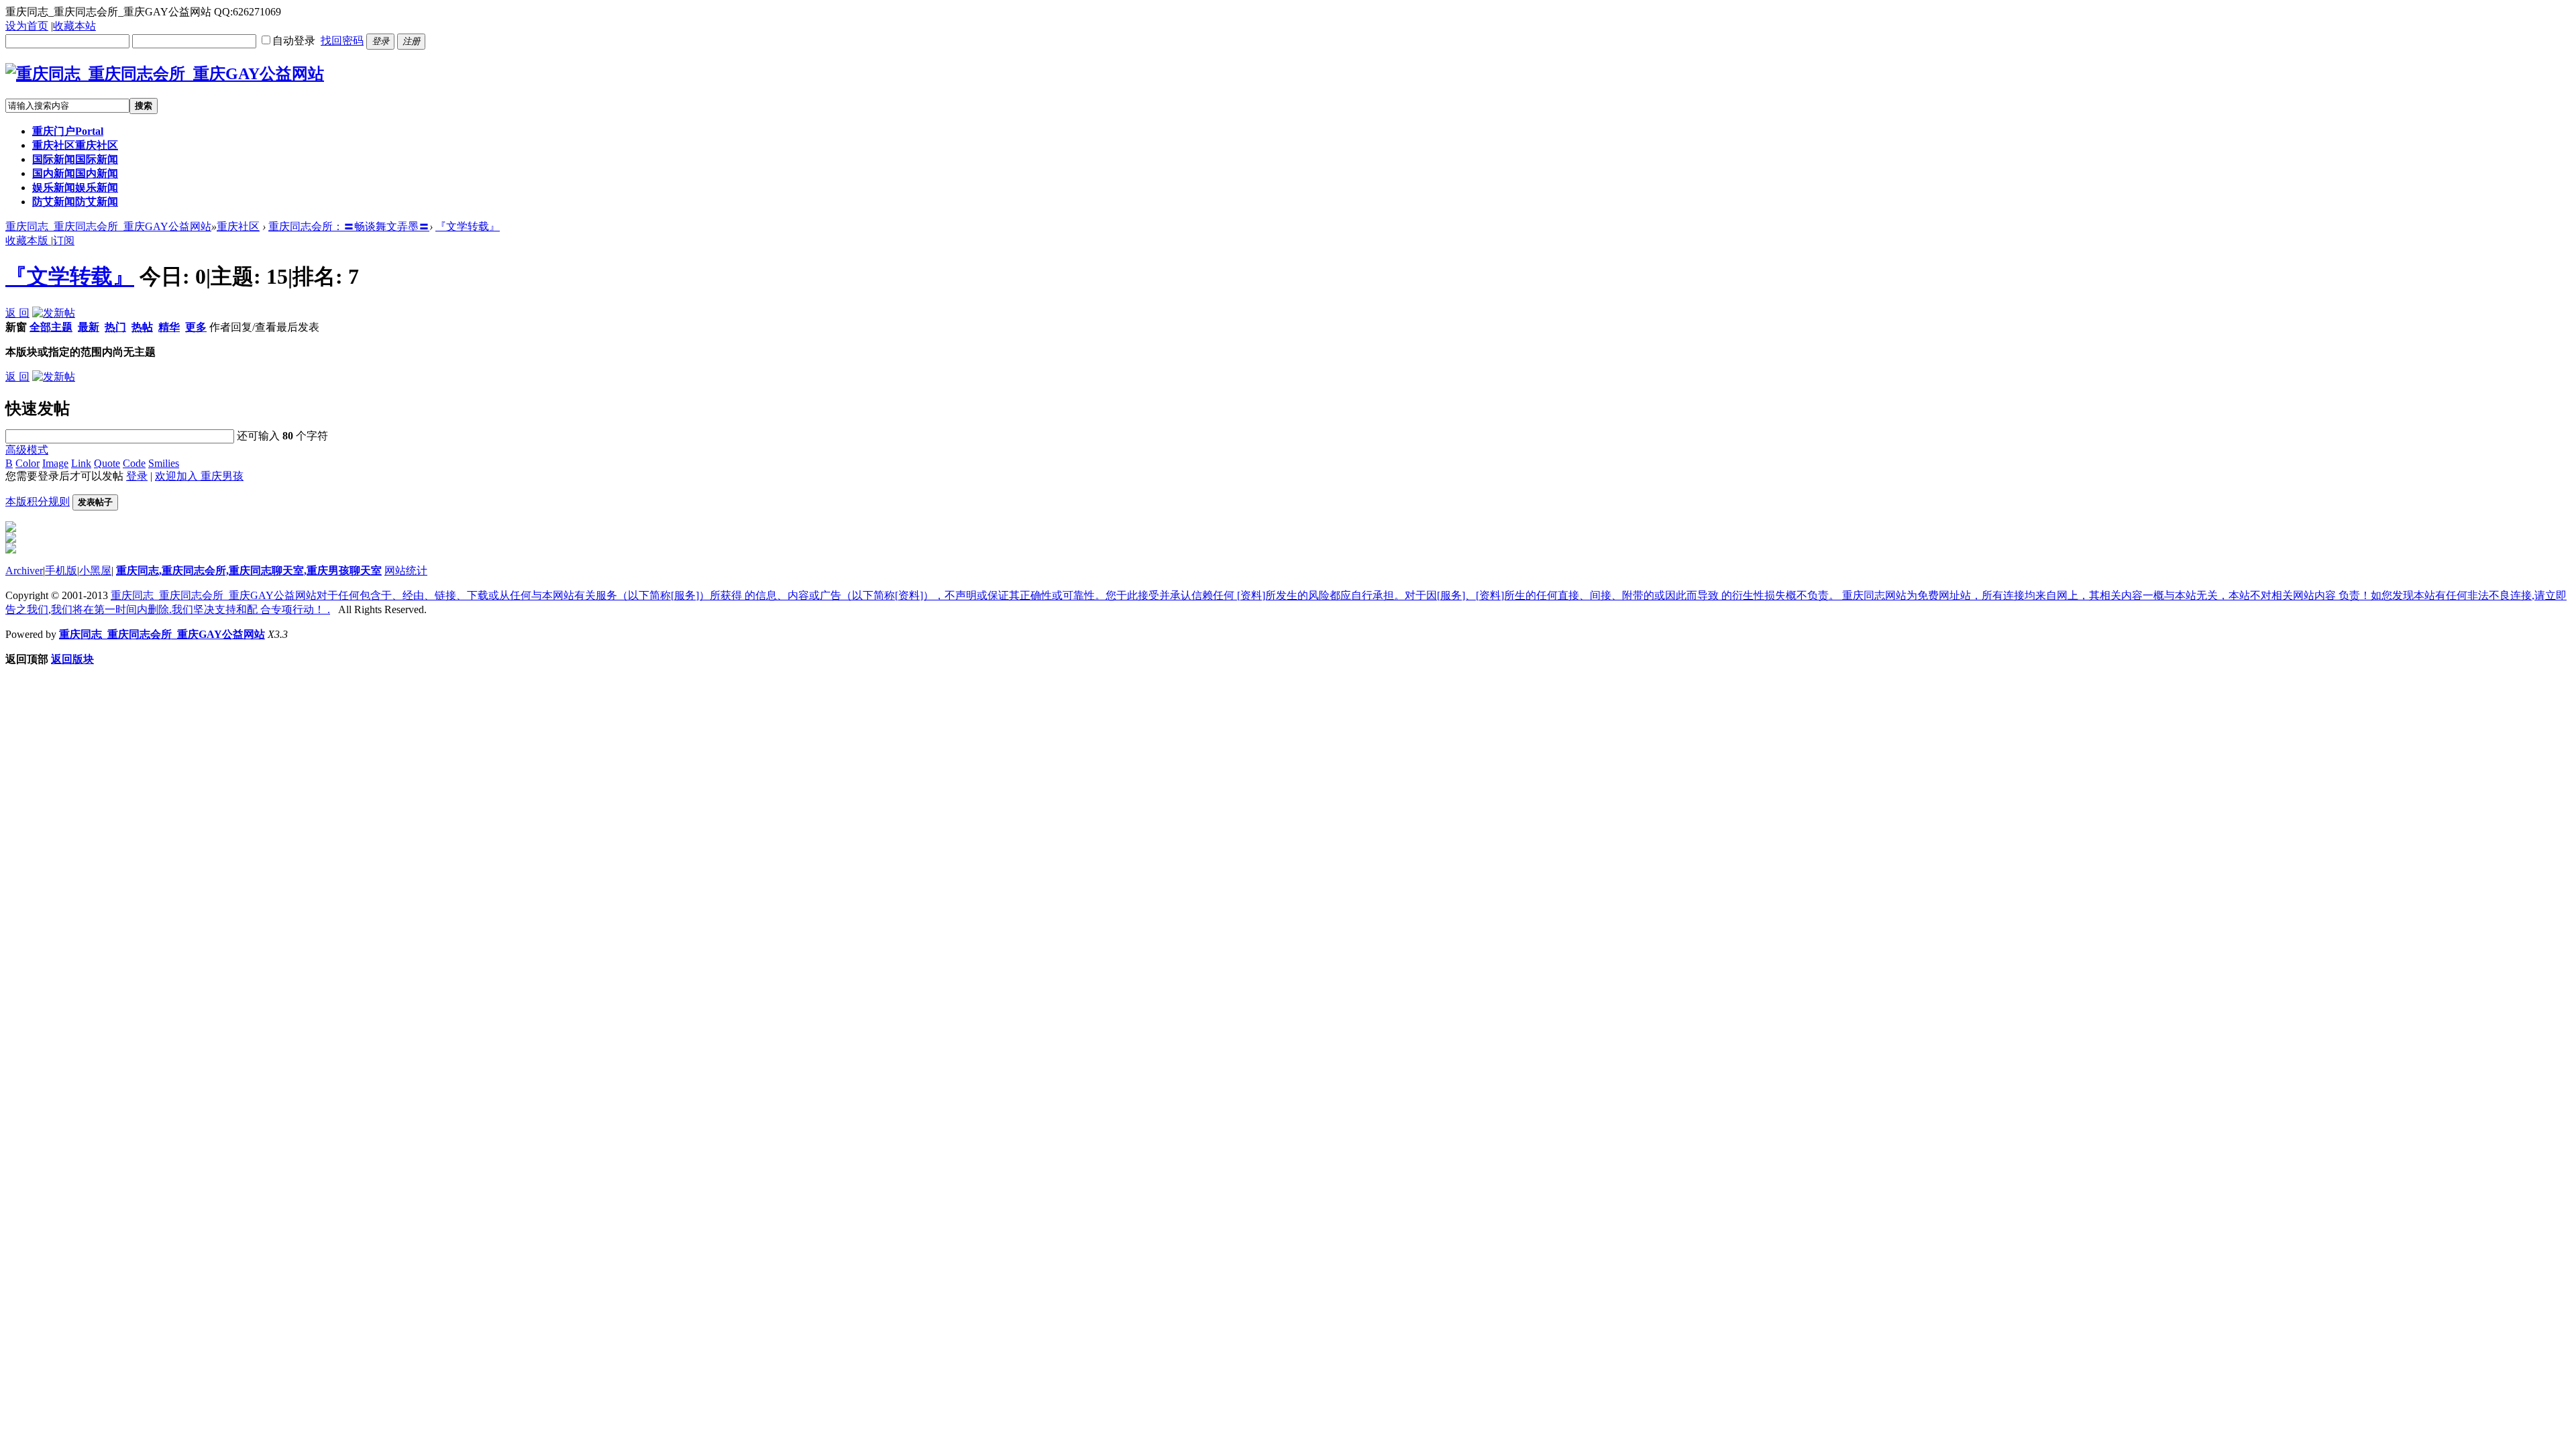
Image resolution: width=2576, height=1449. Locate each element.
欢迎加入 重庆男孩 (199, 476)
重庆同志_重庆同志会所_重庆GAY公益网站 (108, 226)
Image (55, 463)
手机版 (61, 571)
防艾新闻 (75, 202)
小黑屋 (95, 571)
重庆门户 (68, 131)
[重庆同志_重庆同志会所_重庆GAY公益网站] (165, 74)
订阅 (64, 240)
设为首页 (27, 26)
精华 (169, 327)
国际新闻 (75, 159)
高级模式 (27, 450)
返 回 (17, 313)
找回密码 (342, 41)
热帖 (142, 327)
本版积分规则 (38, 501)
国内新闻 (75, 173)
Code (134, 463)
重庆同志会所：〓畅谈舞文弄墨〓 (349, 226)
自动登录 (294, 41)
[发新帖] (54, 313)
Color (28, 463)
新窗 (16, 327)
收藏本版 (28, 240)
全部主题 (51, 327)
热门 (115, 327)
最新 (89, 327)
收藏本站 (74, 26)
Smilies (164, 463)
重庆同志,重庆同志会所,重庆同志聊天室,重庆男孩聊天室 (249, 571)
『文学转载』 (468, 226)
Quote (107, 463)
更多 (196, 327)
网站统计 (406, 571)
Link (81, 463)
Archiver (24, 571)
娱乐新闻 (75, 187)
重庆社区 (75, 145)
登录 (137, 476)
